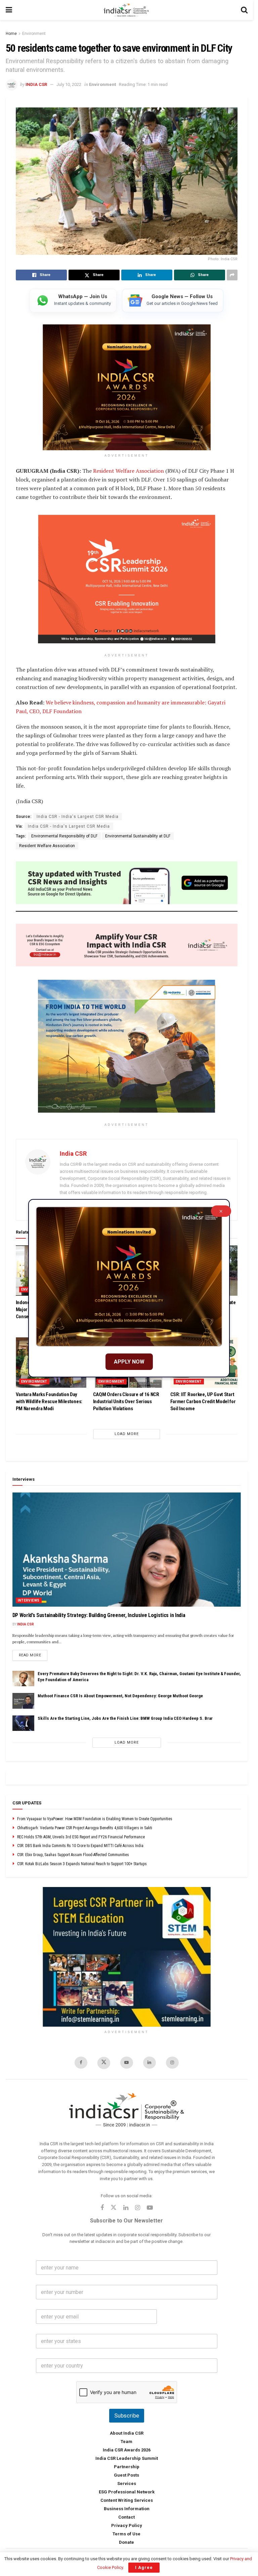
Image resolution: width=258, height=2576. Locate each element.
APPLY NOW (129, 1362)
